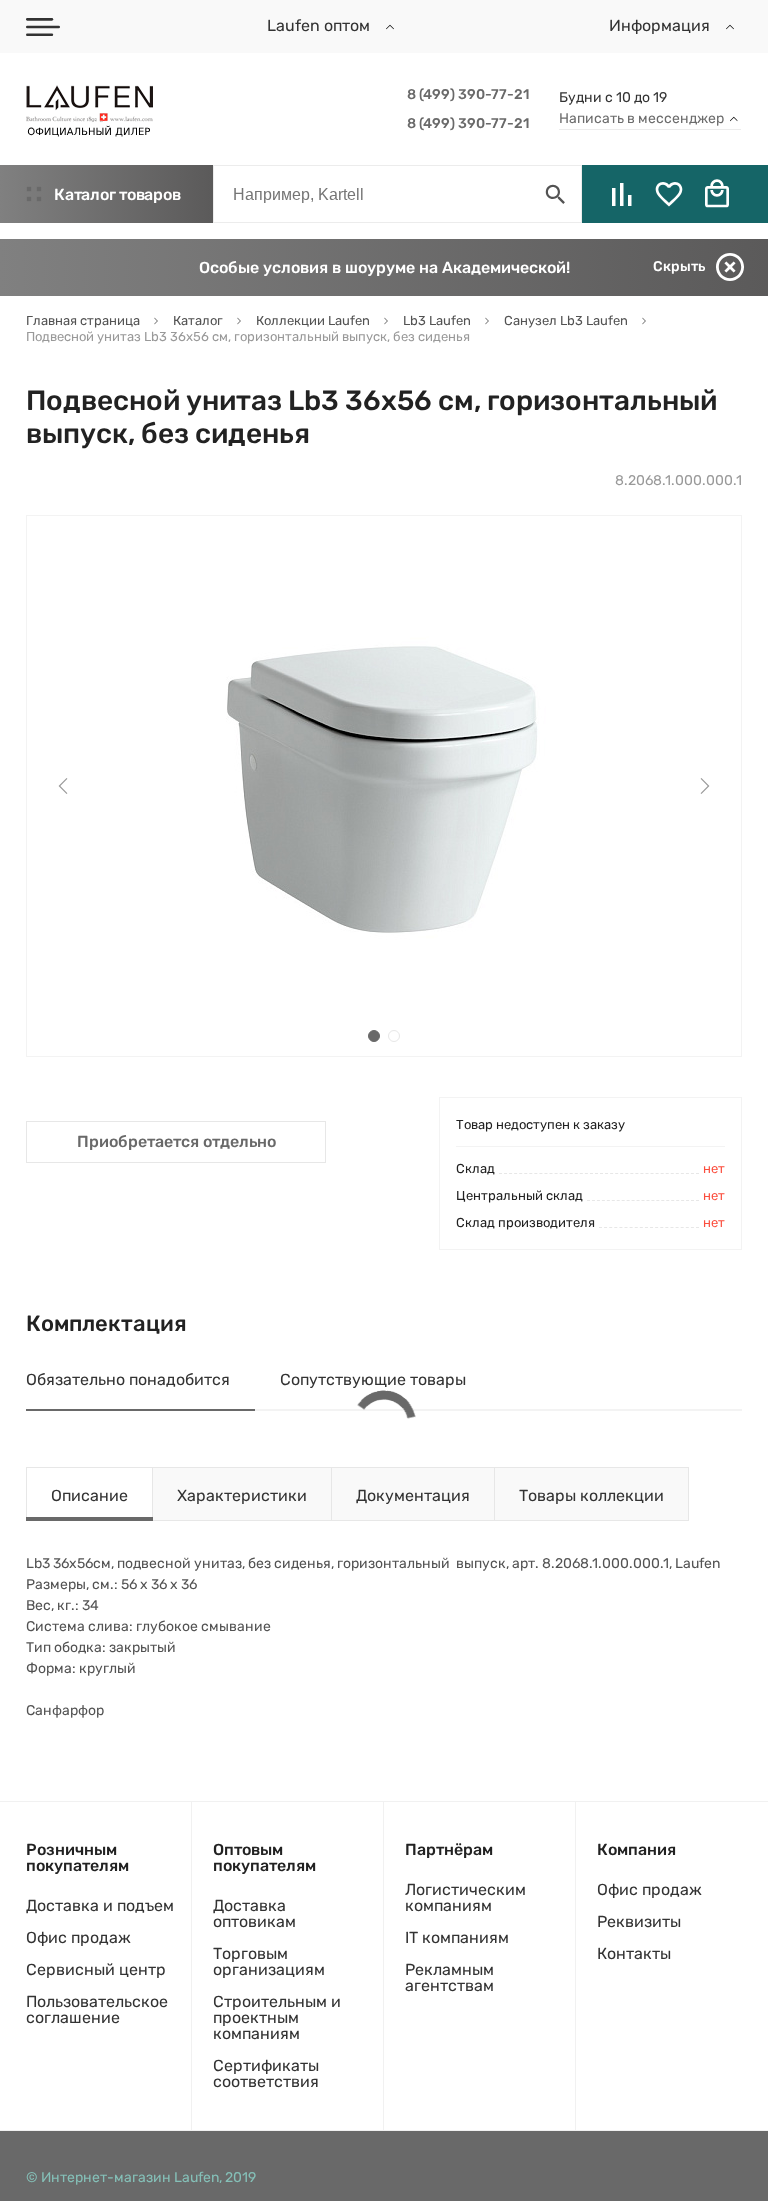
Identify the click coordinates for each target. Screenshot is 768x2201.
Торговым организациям (269, 1961)
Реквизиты (639, 1921)
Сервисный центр (96, 1969)
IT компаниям (457, 1937)
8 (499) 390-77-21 (468, 94)
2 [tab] (394, 1036)
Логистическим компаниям (465, 1897)
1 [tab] (374, 1036)
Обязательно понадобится (128, 1379)
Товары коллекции (591, 1495)
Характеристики (242, 1495)
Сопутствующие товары (373, 1379)
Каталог (117, 194)
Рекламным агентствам (449, 1977)
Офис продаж (78, 1937)
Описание (89, 1495)
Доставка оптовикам (254, 1913)
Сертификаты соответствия (266, 2073)
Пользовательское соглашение (97, 2009)
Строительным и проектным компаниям (277, 2017)
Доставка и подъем (100, 1905)
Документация (413, 1495)
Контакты (634, 1953)
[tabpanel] (384, 786)
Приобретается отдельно (176, 1141)
